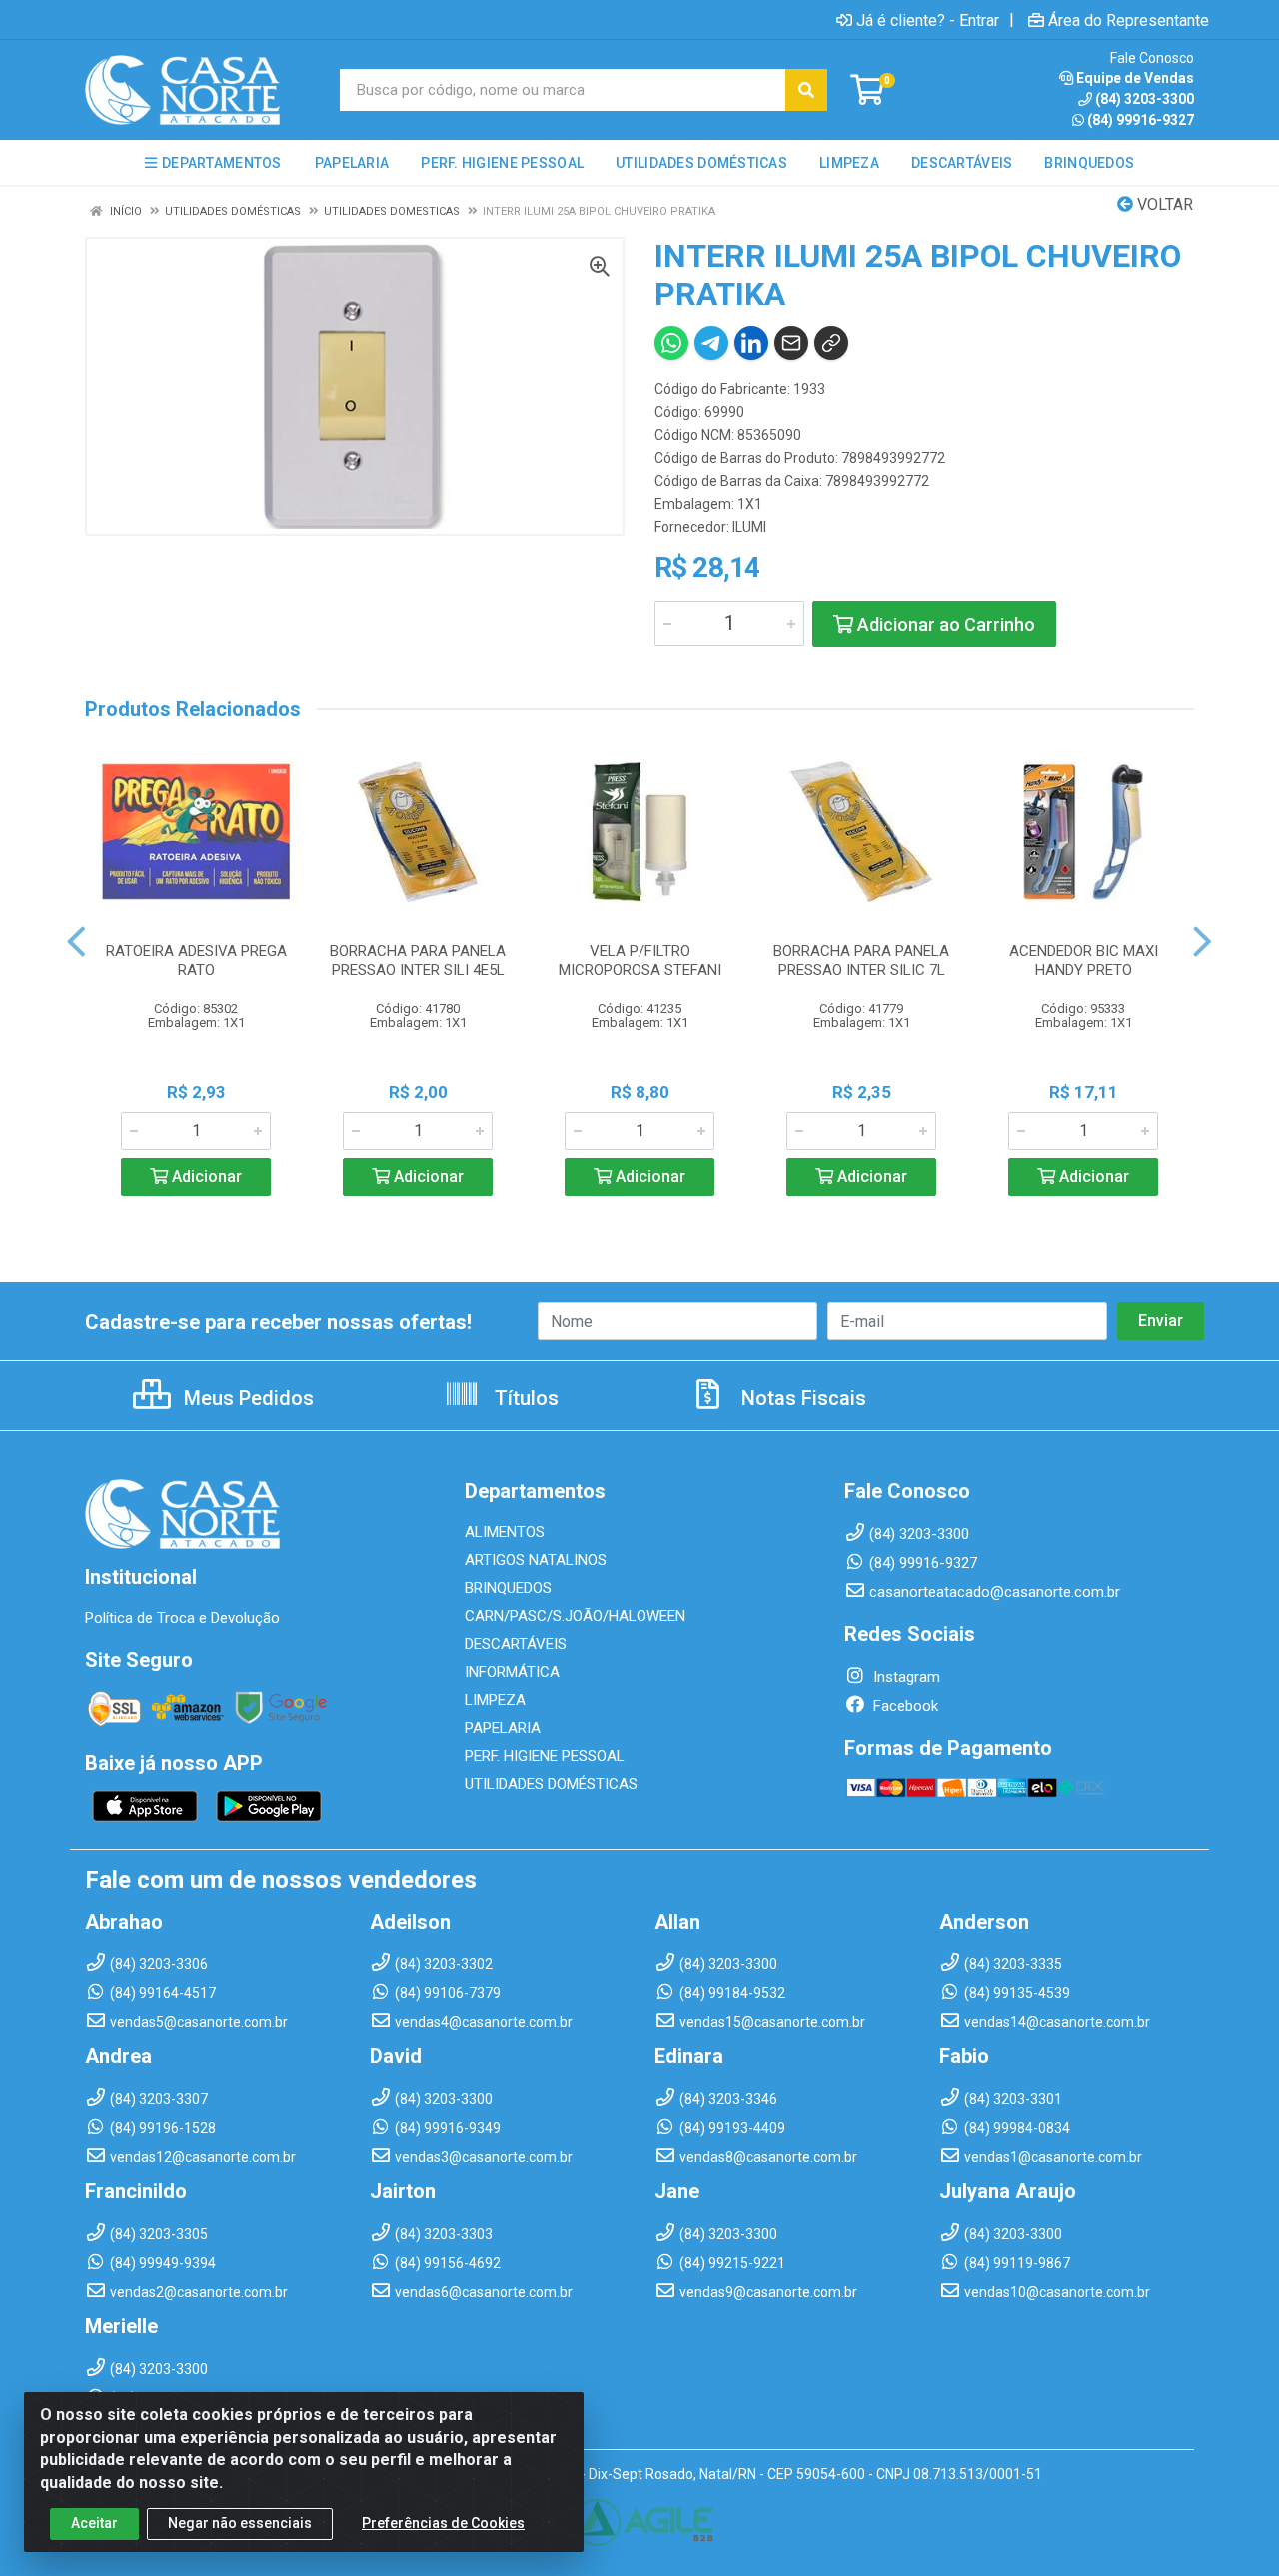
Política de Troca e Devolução (182, 1618)
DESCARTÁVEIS (516, 1644)
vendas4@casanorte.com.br (484, 2022)
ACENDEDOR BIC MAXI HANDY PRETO (1084, 961)
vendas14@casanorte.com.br (1057, 2022)
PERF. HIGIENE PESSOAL (545, 1756)
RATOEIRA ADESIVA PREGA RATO (196, 961)
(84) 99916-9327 (1141, 120)
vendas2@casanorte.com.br (199, 2292)
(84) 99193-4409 (732, 2128)
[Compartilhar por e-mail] (791, 343)
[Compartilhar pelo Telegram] (711, 343)
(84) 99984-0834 (1017, 2128)
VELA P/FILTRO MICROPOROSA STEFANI (640, 961)
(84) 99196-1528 (163, 2128)
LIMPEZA (495, 1700)
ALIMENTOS (505, 1532)
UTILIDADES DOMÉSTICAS (551, 1784)
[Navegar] (76, 942)
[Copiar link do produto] (831, 343)
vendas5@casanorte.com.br (199, 2022)
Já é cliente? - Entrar (928, 20)
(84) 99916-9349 (448, 2128)
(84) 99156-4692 (448, 2263)
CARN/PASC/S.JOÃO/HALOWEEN (575, 1616)
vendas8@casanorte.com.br (768, 2157)
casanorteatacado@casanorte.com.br (995, 1592)
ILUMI (749, 527)
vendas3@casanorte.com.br (484, 2157)
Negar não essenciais (240, 2523)
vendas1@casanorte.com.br (1053, 2157)
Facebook (904, 1706)
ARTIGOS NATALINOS (536, 1560)
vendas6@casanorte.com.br (484, 2292)
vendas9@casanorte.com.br (768, 2292)
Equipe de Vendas (1135, 78)
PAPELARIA (503, 1728)
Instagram (905, 1677)
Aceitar (94, 2523)
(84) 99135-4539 (1017, 1993)
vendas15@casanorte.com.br (772, 2022)
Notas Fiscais (801, 1398)
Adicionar (205, 1177)
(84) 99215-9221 (732, 2263)
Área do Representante (1129, 20)
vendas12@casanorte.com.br (203, 2157)
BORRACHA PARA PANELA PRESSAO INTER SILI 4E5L (418, 961)
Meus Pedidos (246, 1398)
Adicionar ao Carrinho (944, 624)
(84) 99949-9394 (163, 2263)
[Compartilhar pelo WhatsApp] (671, 343)
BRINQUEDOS (508, 1588)
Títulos (524, 1398)
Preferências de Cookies (443, 2523)
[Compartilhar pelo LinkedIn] (751, 343)
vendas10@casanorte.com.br (1057, 2292)
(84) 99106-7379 (448, 1993)
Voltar (1163, 204)
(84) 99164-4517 (163, 1993)
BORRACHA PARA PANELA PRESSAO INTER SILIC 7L (861, 961)
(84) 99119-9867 (1017, 2263)
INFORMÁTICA (512, 1672)
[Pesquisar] (806, 90)
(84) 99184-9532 (732, 1993)
